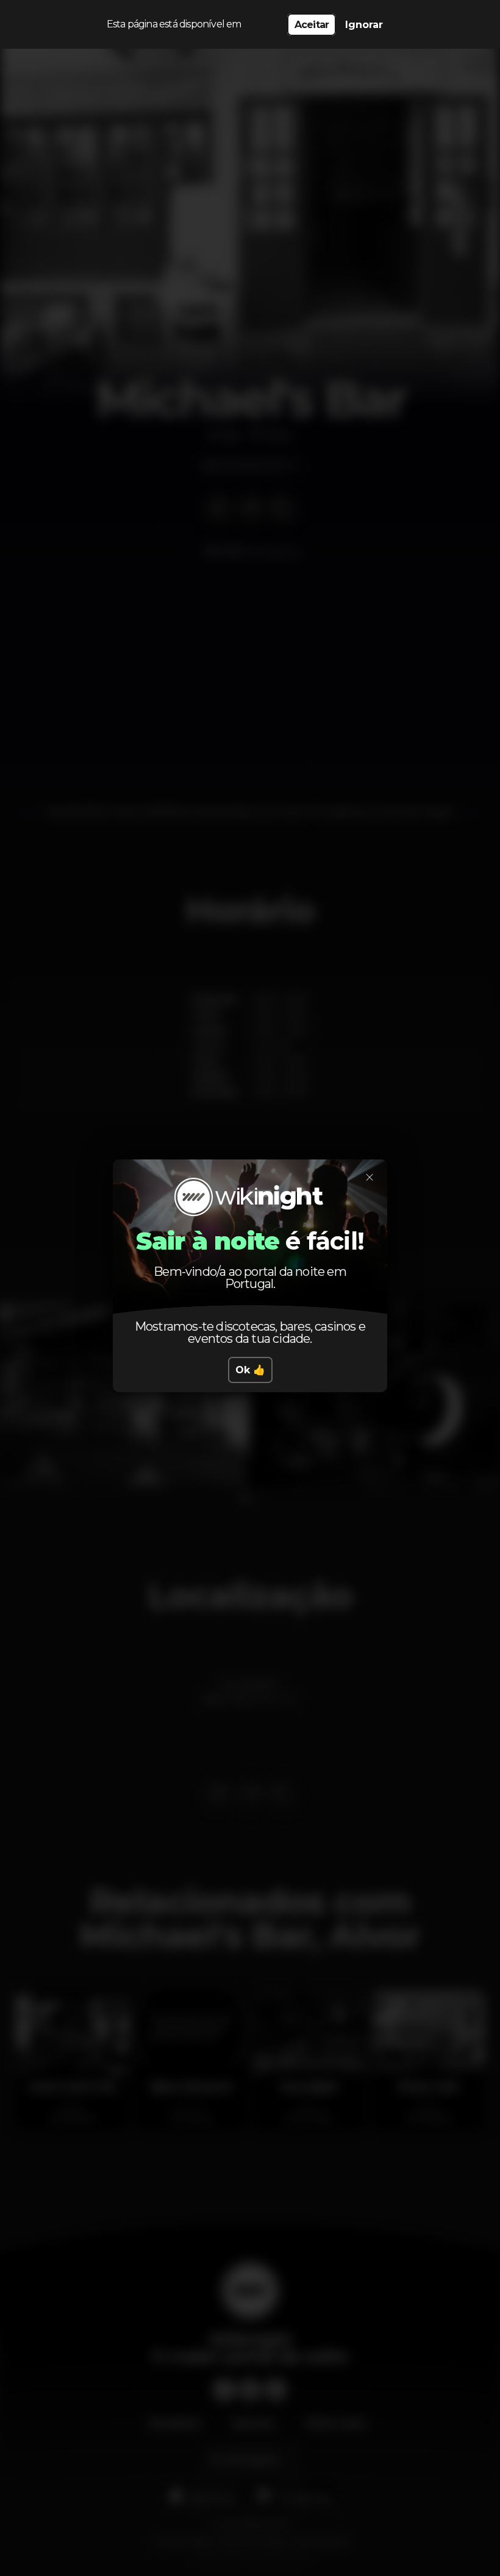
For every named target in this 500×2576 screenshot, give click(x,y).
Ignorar (364, 25)
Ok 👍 (250, 1370)
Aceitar (312, 25)
